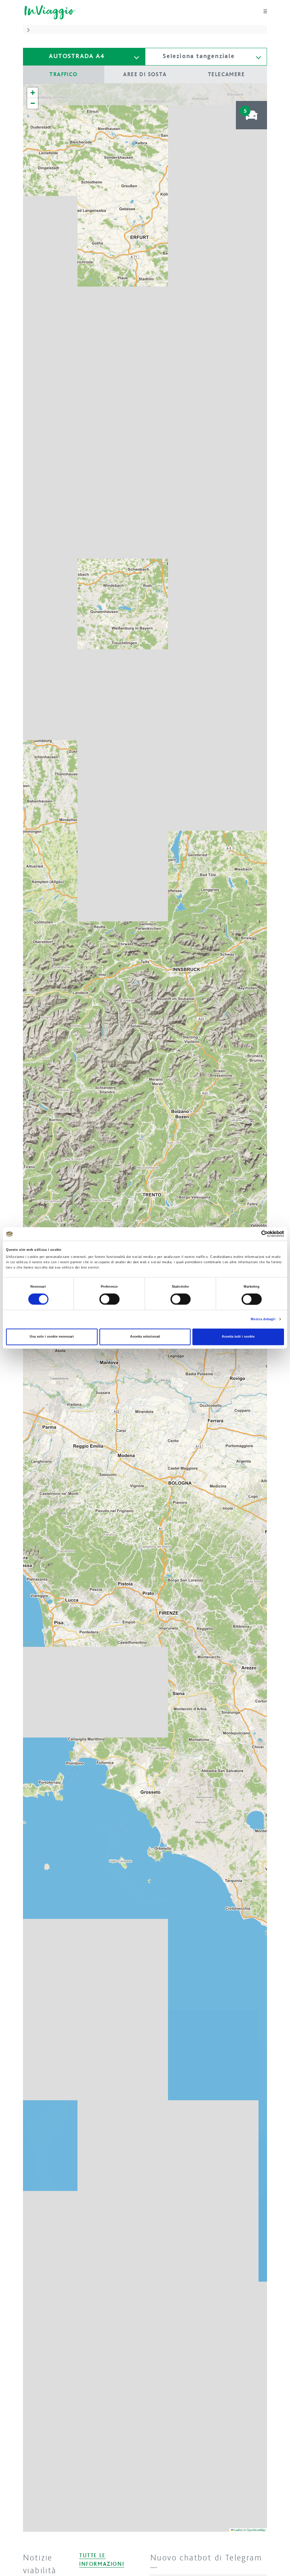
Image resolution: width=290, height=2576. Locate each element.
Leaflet (238, 2530)
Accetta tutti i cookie (238, 1337)
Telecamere (226, 74)
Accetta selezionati (145, 1337)
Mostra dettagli (263, 1319)
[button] (28, 29)
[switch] (109, 1299)
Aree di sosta (145, 74)
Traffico (63, 74)
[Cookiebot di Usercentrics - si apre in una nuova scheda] (253, 1234)
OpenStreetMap (256, 2530)
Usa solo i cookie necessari (52, 1337)
